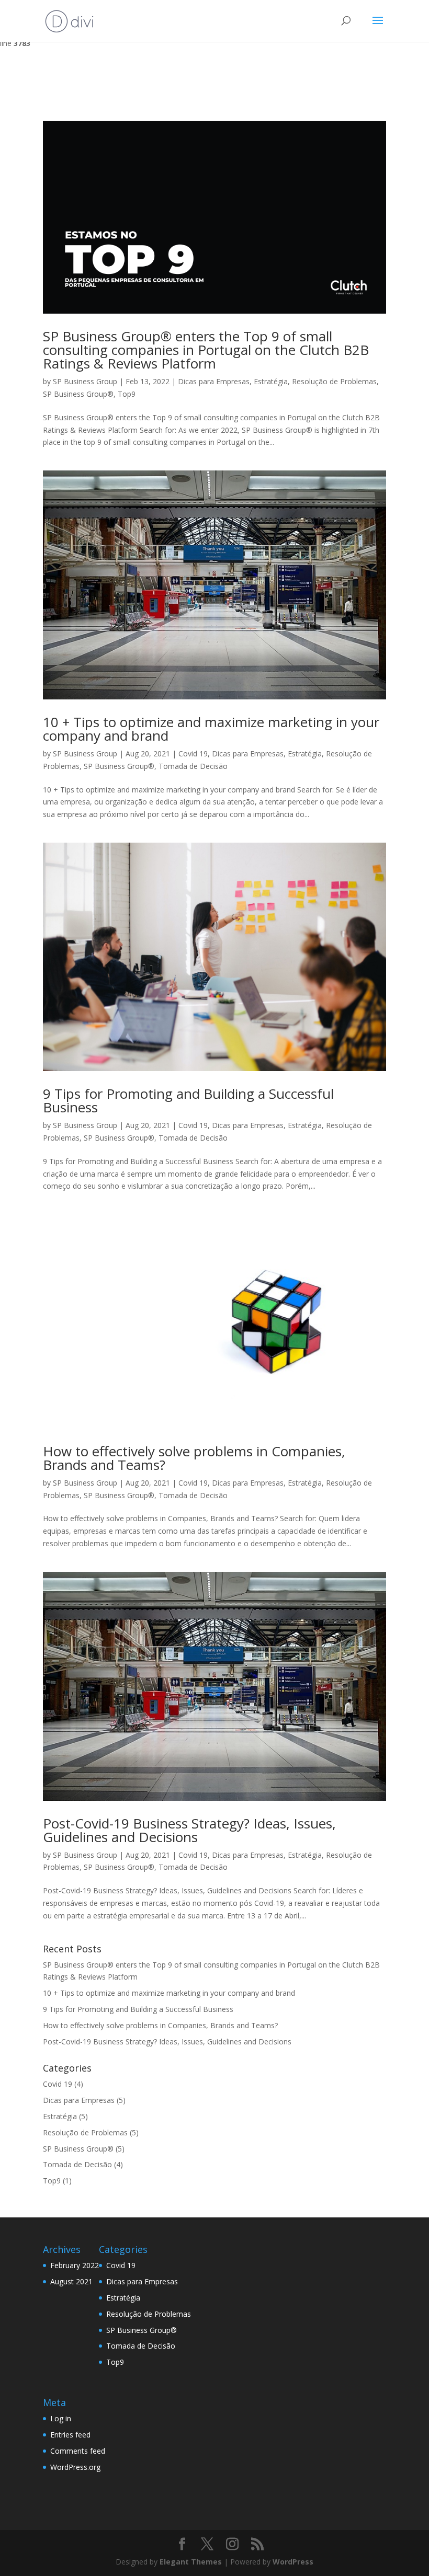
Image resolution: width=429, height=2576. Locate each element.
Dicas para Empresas (214, 381)
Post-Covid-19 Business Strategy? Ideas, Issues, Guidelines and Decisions (189, 1830)
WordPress (293, 2562)
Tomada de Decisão (193, 766)
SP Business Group (85, 381)
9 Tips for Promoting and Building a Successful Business (188, 1100)
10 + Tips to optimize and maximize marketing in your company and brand (211, 729)
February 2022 (75, 2265)
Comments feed (78, 2451)
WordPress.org (75, 2467)
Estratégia (271, 381)
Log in (61, 2418)
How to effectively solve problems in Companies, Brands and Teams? (194, 1458)
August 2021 (71, 2281)
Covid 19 (193, 754)
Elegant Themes (191, 2562)
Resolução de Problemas (334, 381)
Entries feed (70, 2435)
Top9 (127, 394)
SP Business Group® (78, 394)
